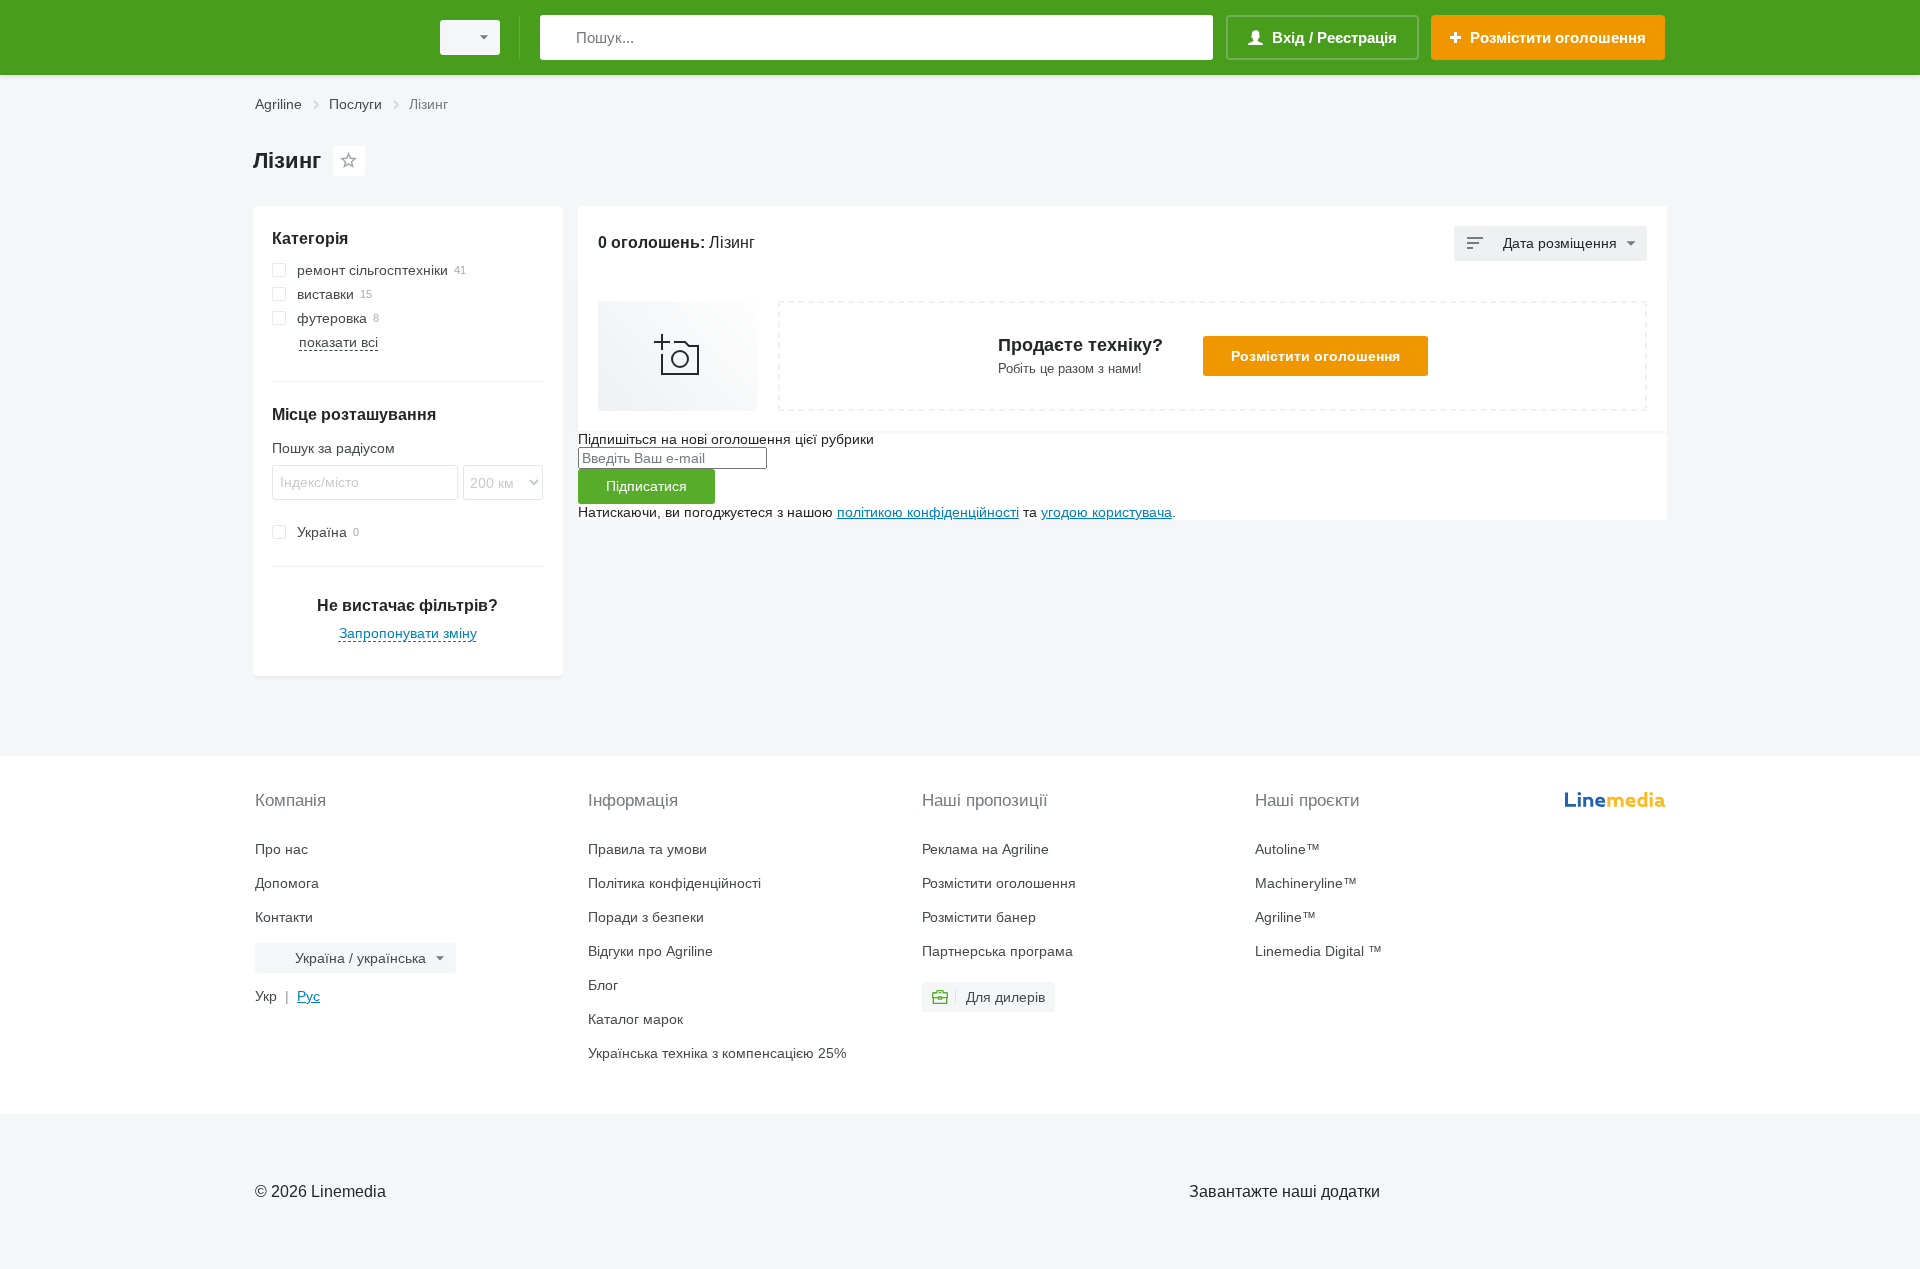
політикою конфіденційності (928, 512)
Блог (603, 985)
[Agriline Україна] (335, 37)
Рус (308, 996)
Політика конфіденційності (674, 883)
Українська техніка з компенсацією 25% (717, 1053)
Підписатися (646, 486)
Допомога (287, 883)
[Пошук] (559, 37)
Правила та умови (647, 849)
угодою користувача (1106, 512)
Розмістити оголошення (1315, 356)
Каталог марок (635, 1019)
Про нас (281, 849)
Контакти (284, 917)
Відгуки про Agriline (650, 951)
